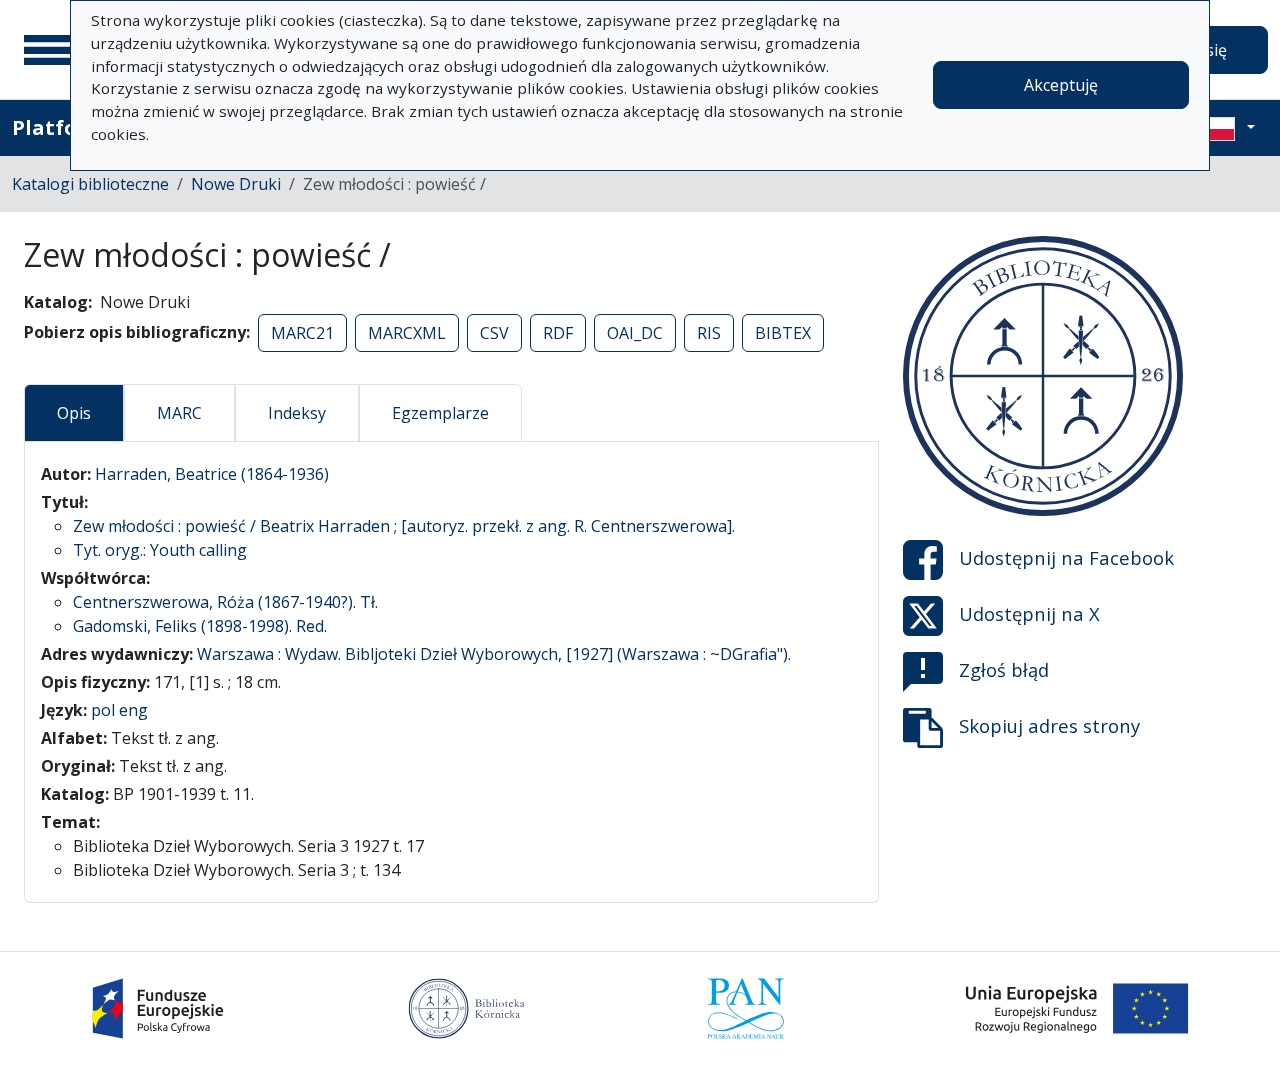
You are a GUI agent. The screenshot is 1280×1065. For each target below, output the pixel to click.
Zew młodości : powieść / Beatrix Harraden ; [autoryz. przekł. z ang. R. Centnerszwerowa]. (404, 526)
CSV (494, 333)
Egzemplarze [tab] (440, 413)
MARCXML (407, 333)
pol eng (119, 710)
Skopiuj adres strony (1049, 725)
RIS (709, 333)
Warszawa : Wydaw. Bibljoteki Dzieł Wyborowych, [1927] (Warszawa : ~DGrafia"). (494, 654)
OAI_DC (635, 333)
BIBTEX (783, 333)
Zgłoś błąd (1004, 669)
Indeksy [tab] (297, 413)
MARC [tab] (179, 413)
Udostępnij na (1066, 557)
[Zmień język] (1227, 128)
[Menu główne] (49, 50)
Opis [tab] (74, 413)
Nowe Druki (236, 184)
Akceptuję (1061, 85)
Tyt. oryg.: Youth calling (160, 550)
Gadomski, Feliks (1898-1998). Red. (200, 626)
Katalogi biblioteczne (90, 184)
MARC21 (302, 333)
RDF (558, 333)
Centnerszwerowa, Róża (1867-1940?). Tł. (225, 602)
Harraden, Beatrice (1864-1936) (212, 474)
